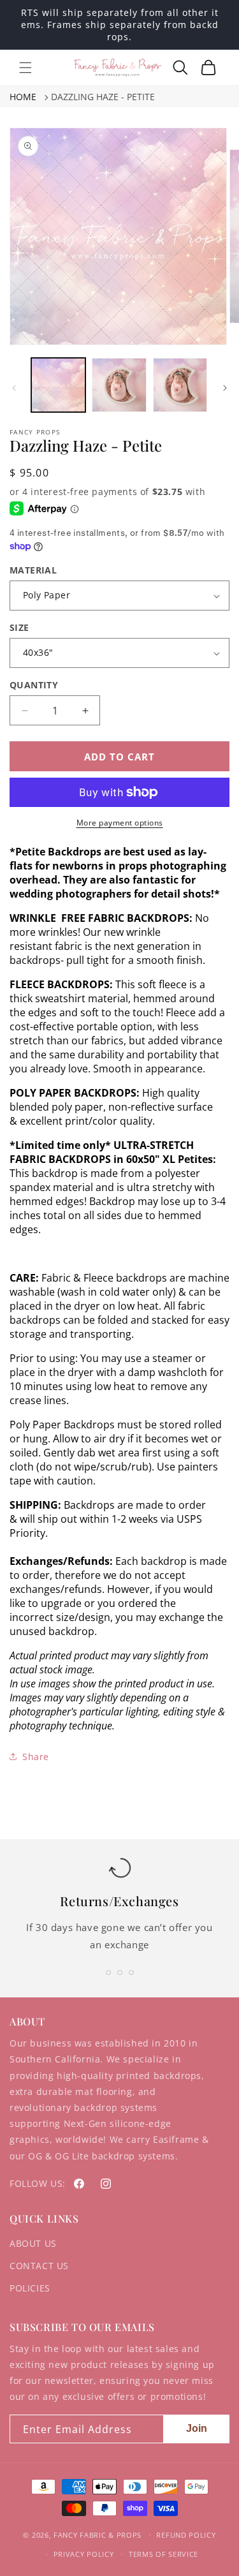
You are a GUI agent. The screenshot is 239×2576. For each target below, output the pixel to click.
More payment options (120, 823)
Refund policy (186, 2535)
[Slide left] (14, 388)
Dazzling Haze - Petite (103, 97)
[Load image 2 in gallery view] (119, 385)
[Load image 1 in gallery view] (58, 385)
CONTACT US (39, 2266)
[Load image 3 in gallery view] (180, 385)
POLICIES (30, 2288)
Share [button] (36, 1757)
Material (33, 570)
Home (23, 97)
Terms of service (163, 2554)
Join (197, 2428)
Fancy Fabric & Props (98, 2534)
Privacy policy (84, 2554)
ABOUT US (33, 2243)
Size (19, 627)
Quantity (34, 685)
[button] (25, 68)
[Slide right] (225, 388)
